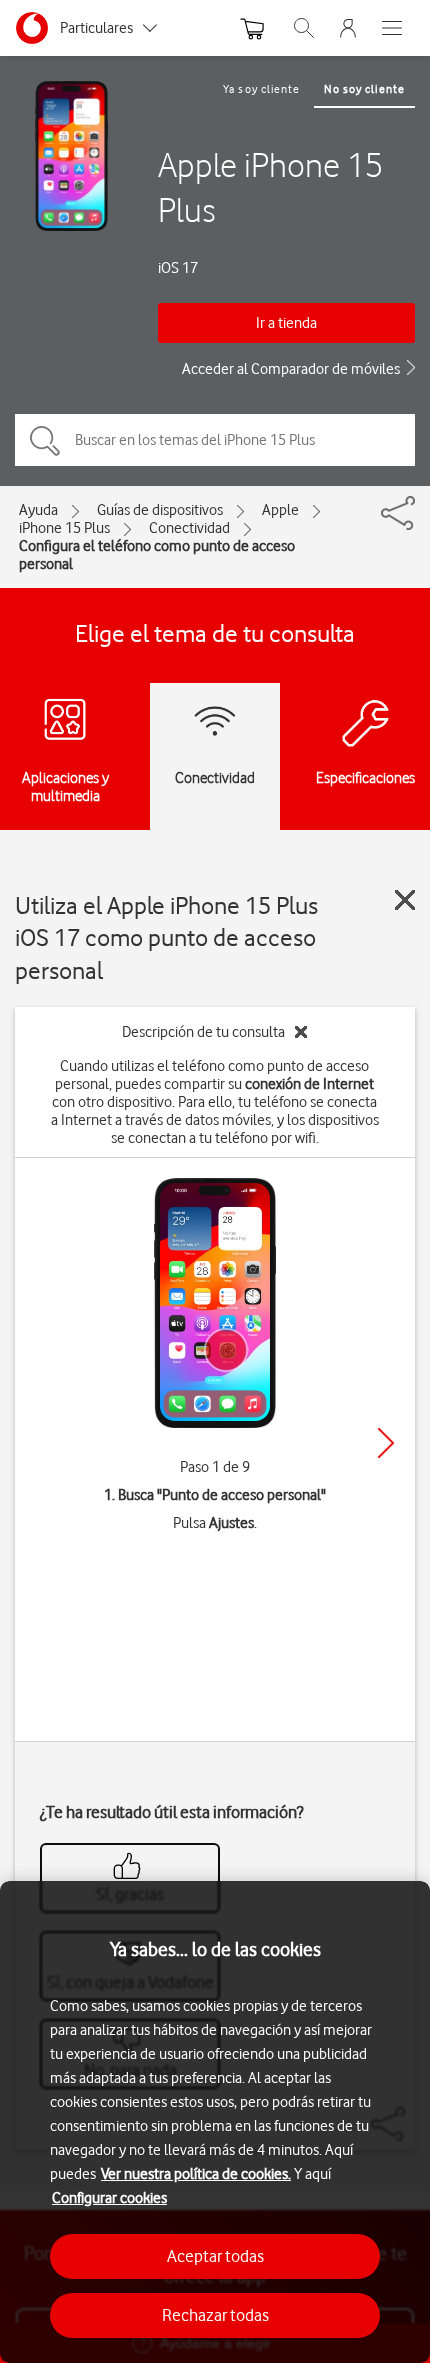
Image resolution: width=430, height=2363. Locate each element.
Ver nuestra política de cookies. (196, 2174)
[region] (215, 2122)
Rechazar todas (215, 2315)
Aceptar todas (215, 2256)
